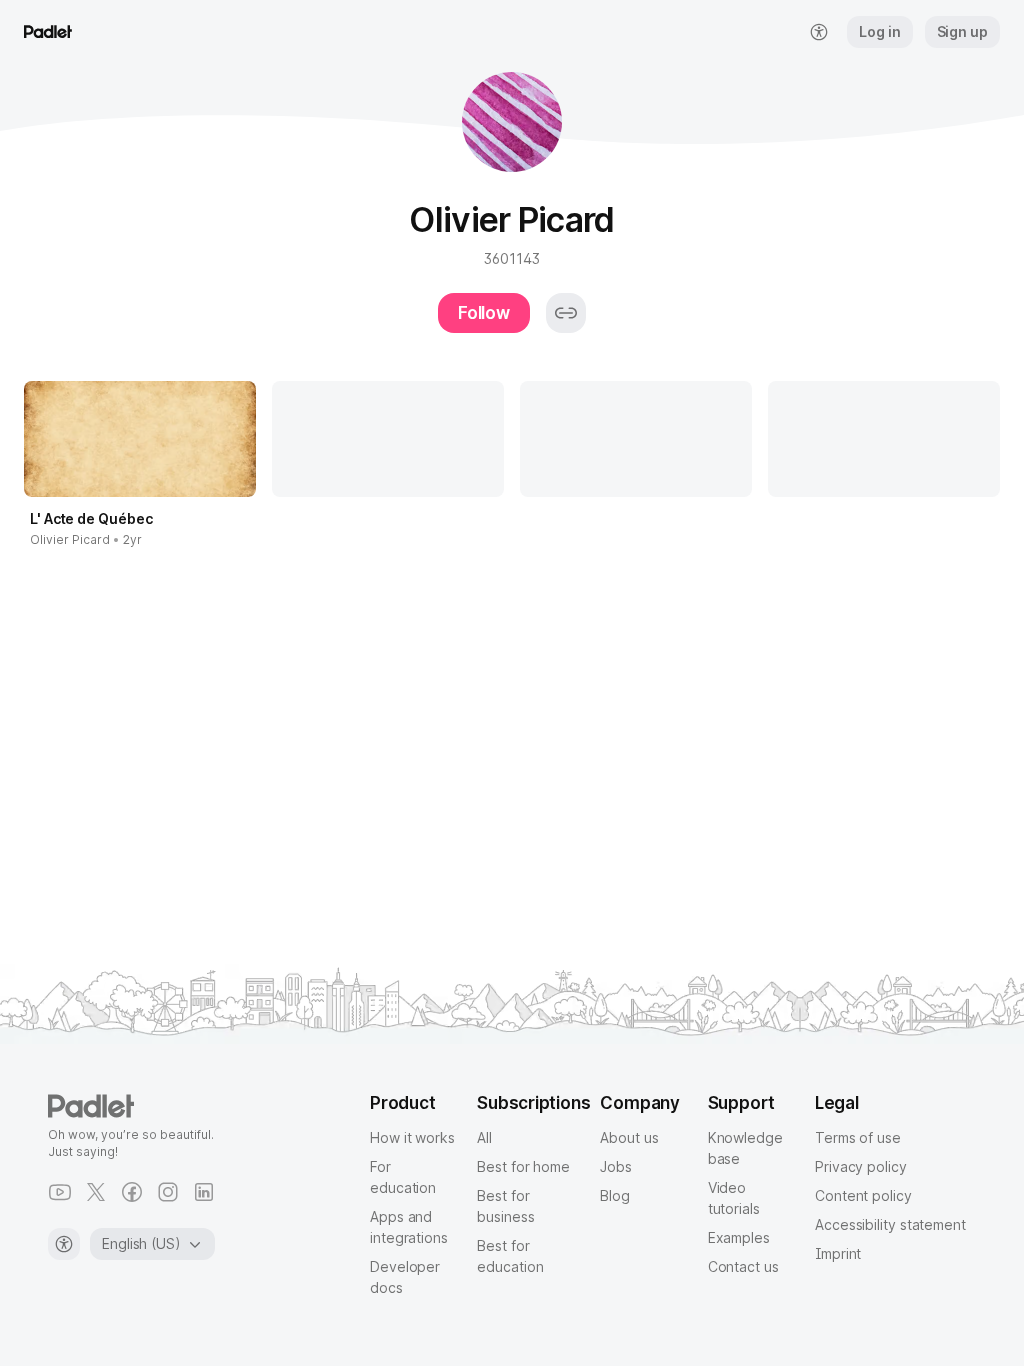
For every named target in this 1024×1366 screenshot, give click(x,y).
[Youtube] (60, 1192)
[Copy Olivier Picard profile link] (566, 313)
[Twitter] (96, 1192)
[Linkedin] (204, 1192)
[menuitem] (819, 32)
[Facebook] (132, 1192)
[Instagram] (168, 1192)
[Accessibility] (64, 1244)
